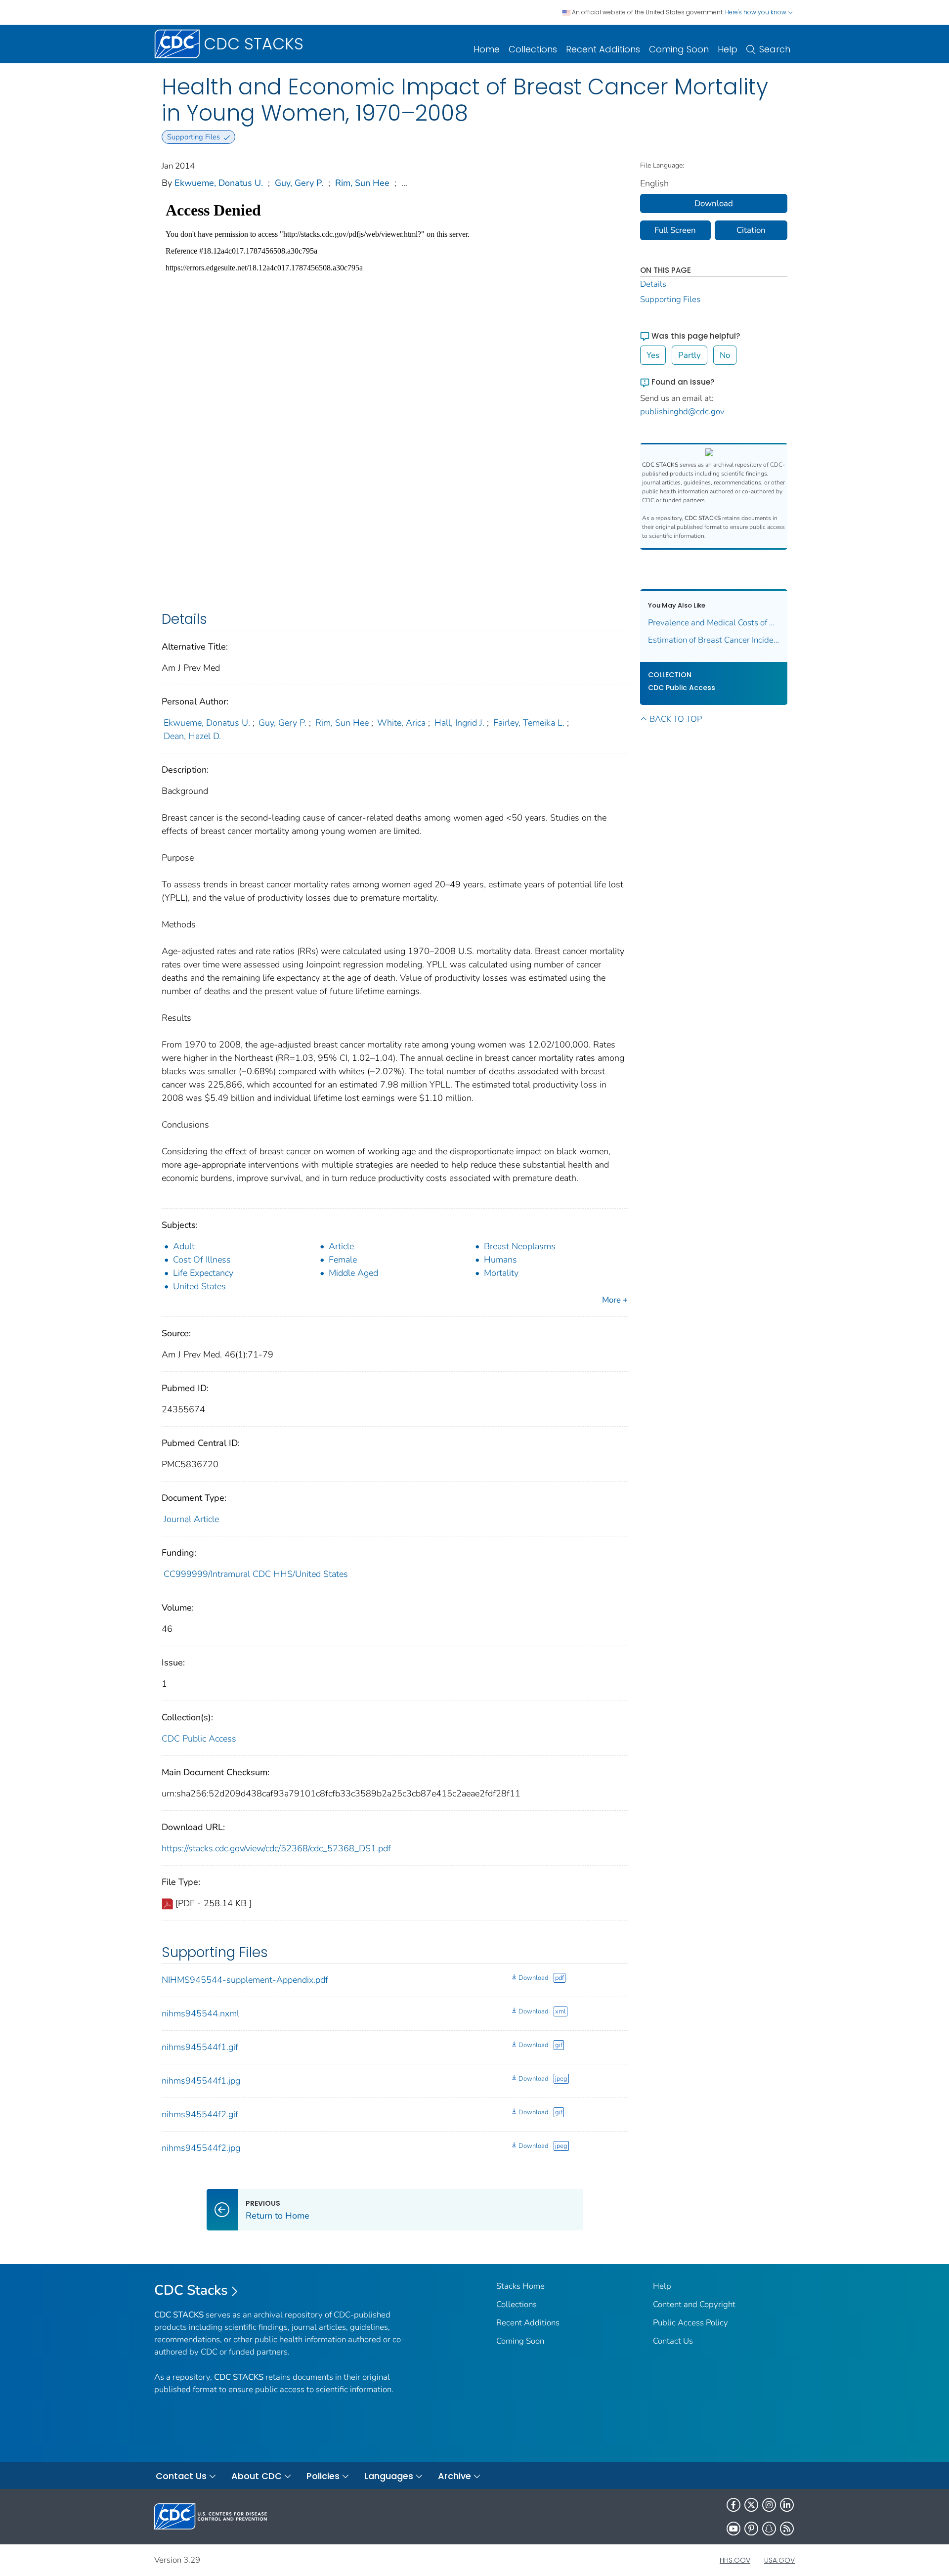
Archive (454, 2476)
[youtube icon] (733, 2529)
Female (343, 1260)
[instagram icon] (769, 2505)
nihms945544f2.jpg (201, 2148)
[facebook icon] (733, 2505)
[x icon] (751, 2505)
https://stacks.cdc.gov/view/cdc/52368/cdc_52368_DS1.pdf (276, 1848)
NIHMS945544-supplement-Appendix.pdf (245, 1980)
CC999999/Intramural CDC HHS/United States (256, 1574)
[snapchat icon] (769, 2529)
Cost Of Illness (202, 1260)
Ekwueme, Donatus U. (219, 183)
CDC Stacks (191, 2290)
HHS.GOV (735, 2560)
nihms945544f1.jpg (201, 2081)
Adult (184, 1246)
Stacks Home (520, 2286)
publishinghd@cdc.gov (682, 412)
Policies (323, 2476)
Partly (690, 355)
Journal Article (191, 1519)
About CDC (257, 2476)
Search (775, 49)
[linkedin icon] (787, 2505)
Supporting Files (670, 299)
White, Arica (401, 723)
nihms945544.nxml (200, 2013)
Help (728, 49)
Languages (389, 2476)
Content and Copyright (694, 2304)
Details (653, 284)
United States (199, 1286)
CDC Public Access (199, 1739)
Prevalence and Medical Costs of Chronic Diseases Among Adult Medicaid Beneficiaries (714, 623)
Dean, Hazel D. (192, 736)
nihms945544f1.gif (200, 2047)
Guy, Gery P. (299, 183)
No (725, 355)
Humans (500, 1260)
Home (487, 49)
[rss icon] (787, 2529)
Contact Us (673, 2341)
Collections (533, 49)
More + (615, 1300)
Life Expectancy (203, 1273)
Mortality (501, 1273)
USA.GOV (779, 2560)
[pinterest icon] (751, 2529)
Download (533, 1978)
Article (341, 1246)
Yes (653, 355)
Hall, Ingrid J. (459, 723)
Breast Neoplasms (520, 1246)
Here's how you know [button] (756, 12)
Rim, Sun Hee (362, 183)
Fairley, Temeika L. (529, 723)
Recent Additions (603, 49)
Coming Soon (679, 49)
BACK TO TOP (676, 719)
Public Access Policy (690, 2323)
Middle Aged (353, 1273)
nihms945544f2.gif (200, 2114)
